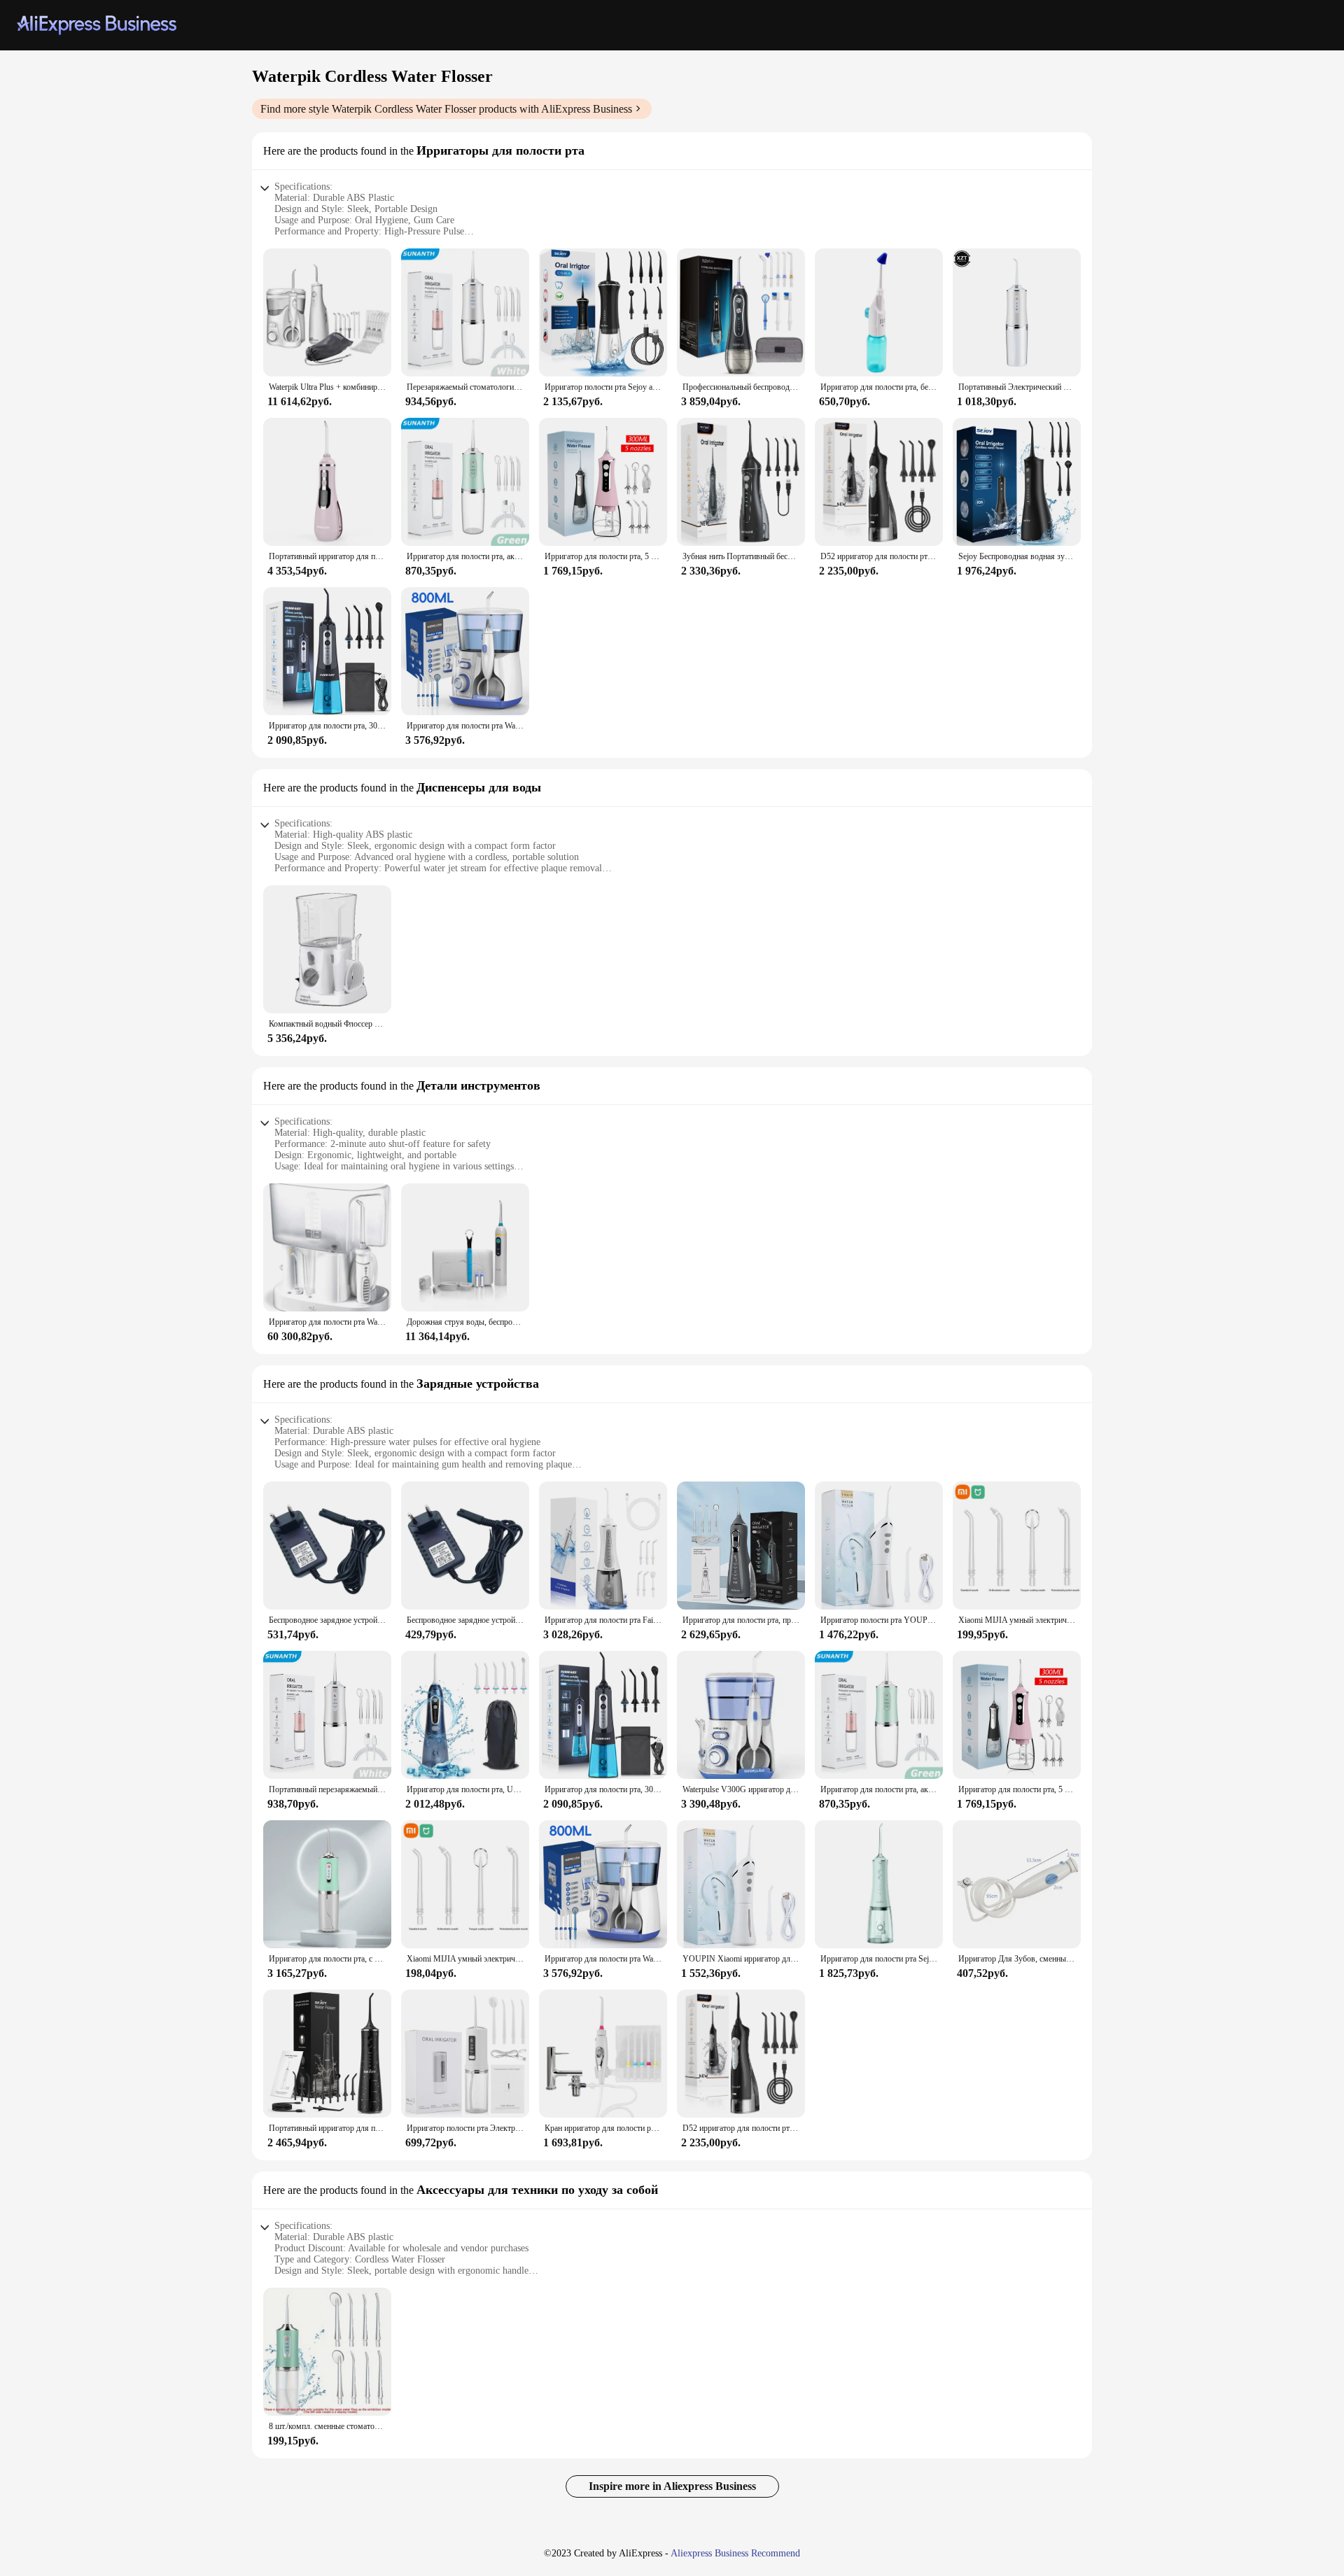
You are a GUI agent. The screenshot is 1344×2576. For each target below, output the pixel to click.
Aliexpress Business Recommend (735, 2553)
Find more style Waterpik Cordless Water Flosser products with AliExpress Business (446, 109)
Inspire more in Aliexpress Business (672, 2486)
